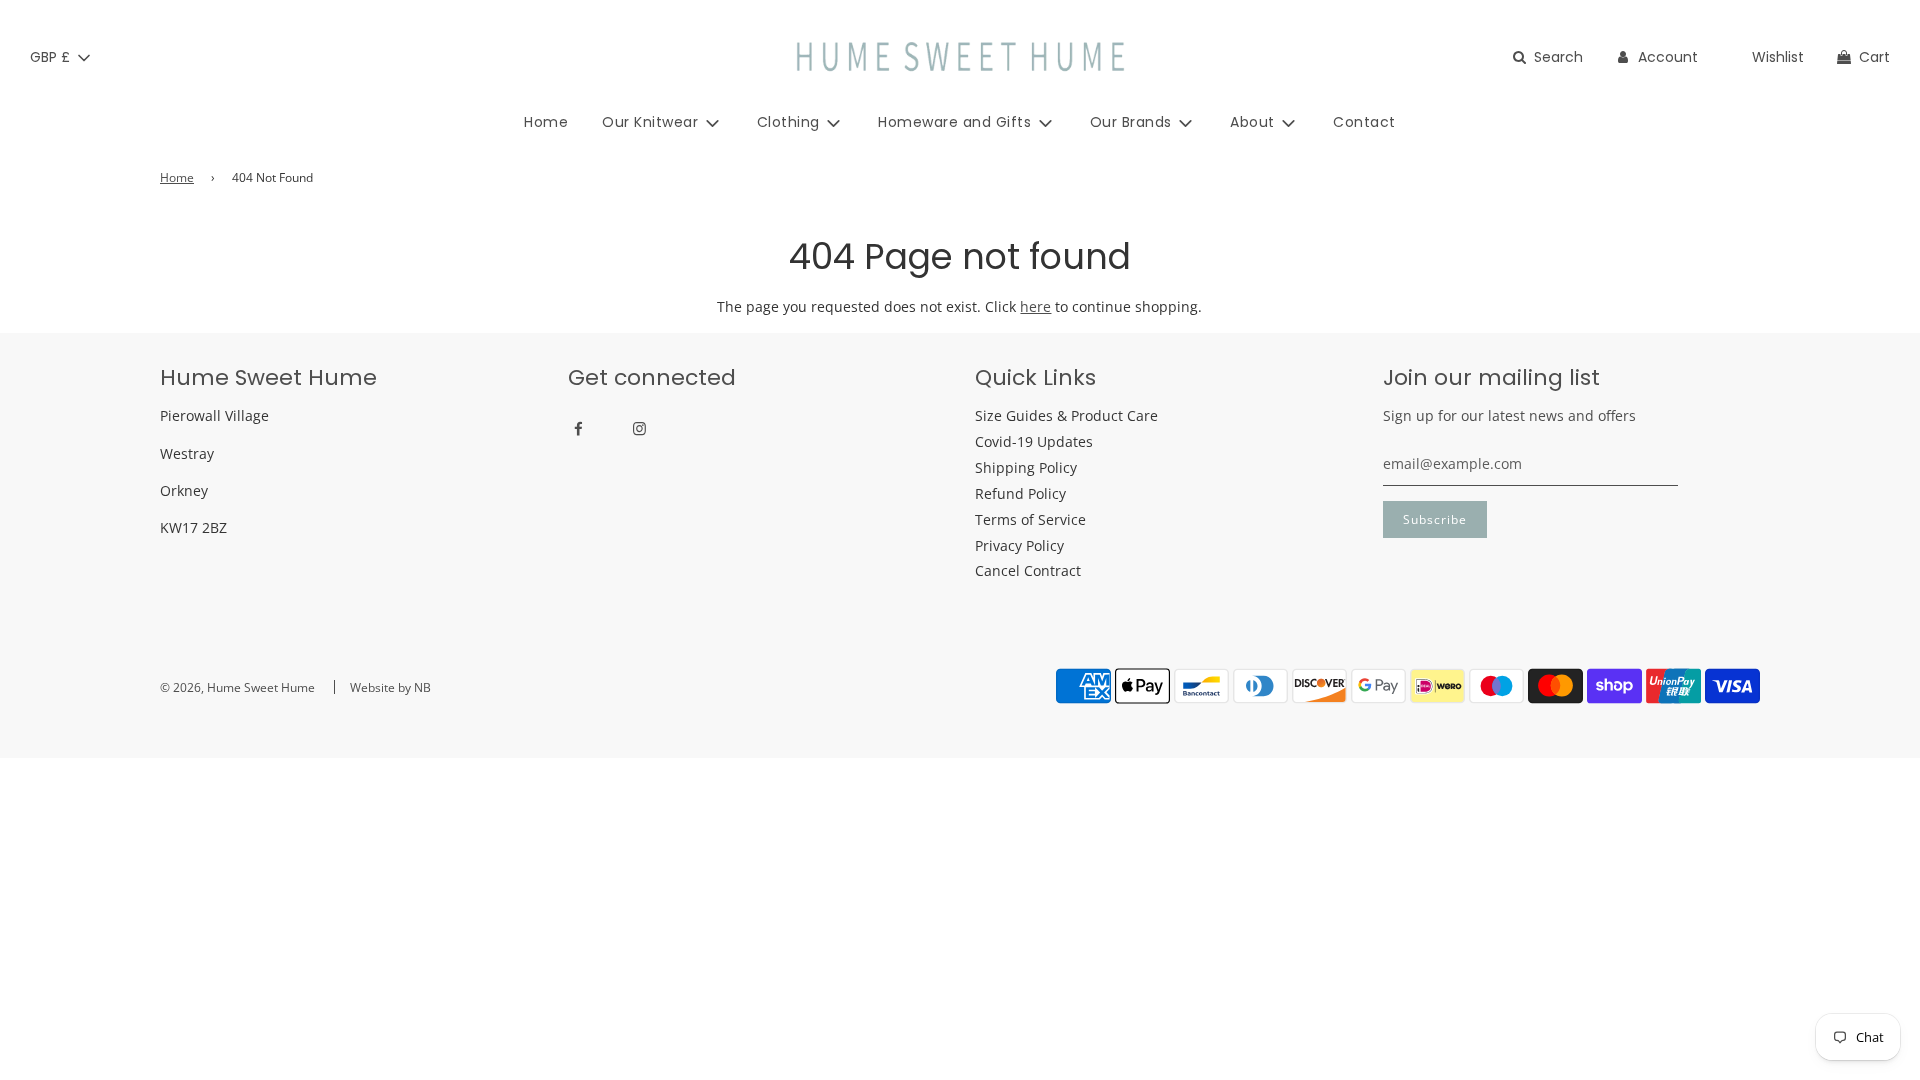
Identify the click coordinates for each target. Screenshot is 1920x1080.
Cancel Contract (1028, 570)
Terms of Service (1030, 519)
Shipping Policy (1026, 467)
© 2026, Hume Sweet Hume (237, 687)
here (1035, 306)
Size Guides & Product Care (1066, 415)
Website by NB (390, 687)
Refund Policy (1020, 493)
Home (546, 122)
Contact (1364, 122)
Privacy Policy (1019, 545)
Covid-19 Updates (1034, 441)
